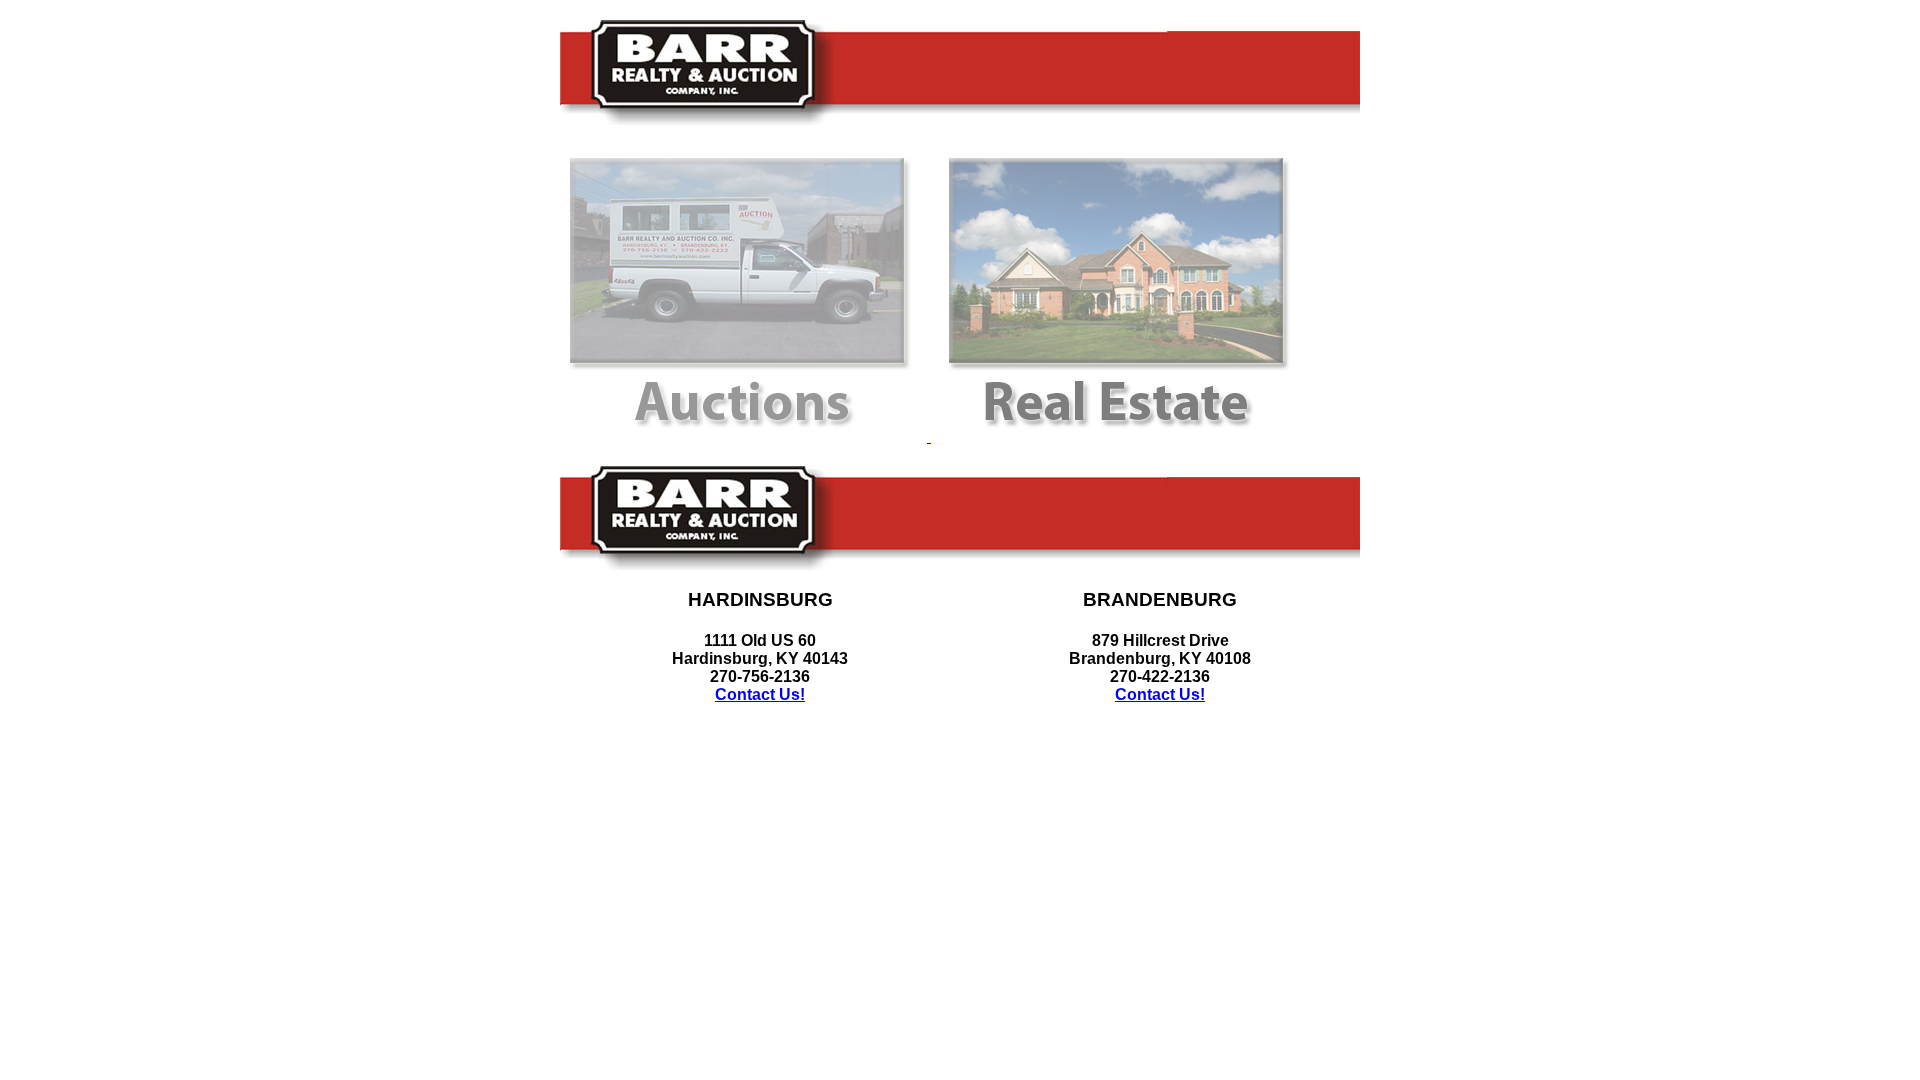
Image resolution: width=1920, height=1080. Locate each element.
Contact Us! (760, 694)
